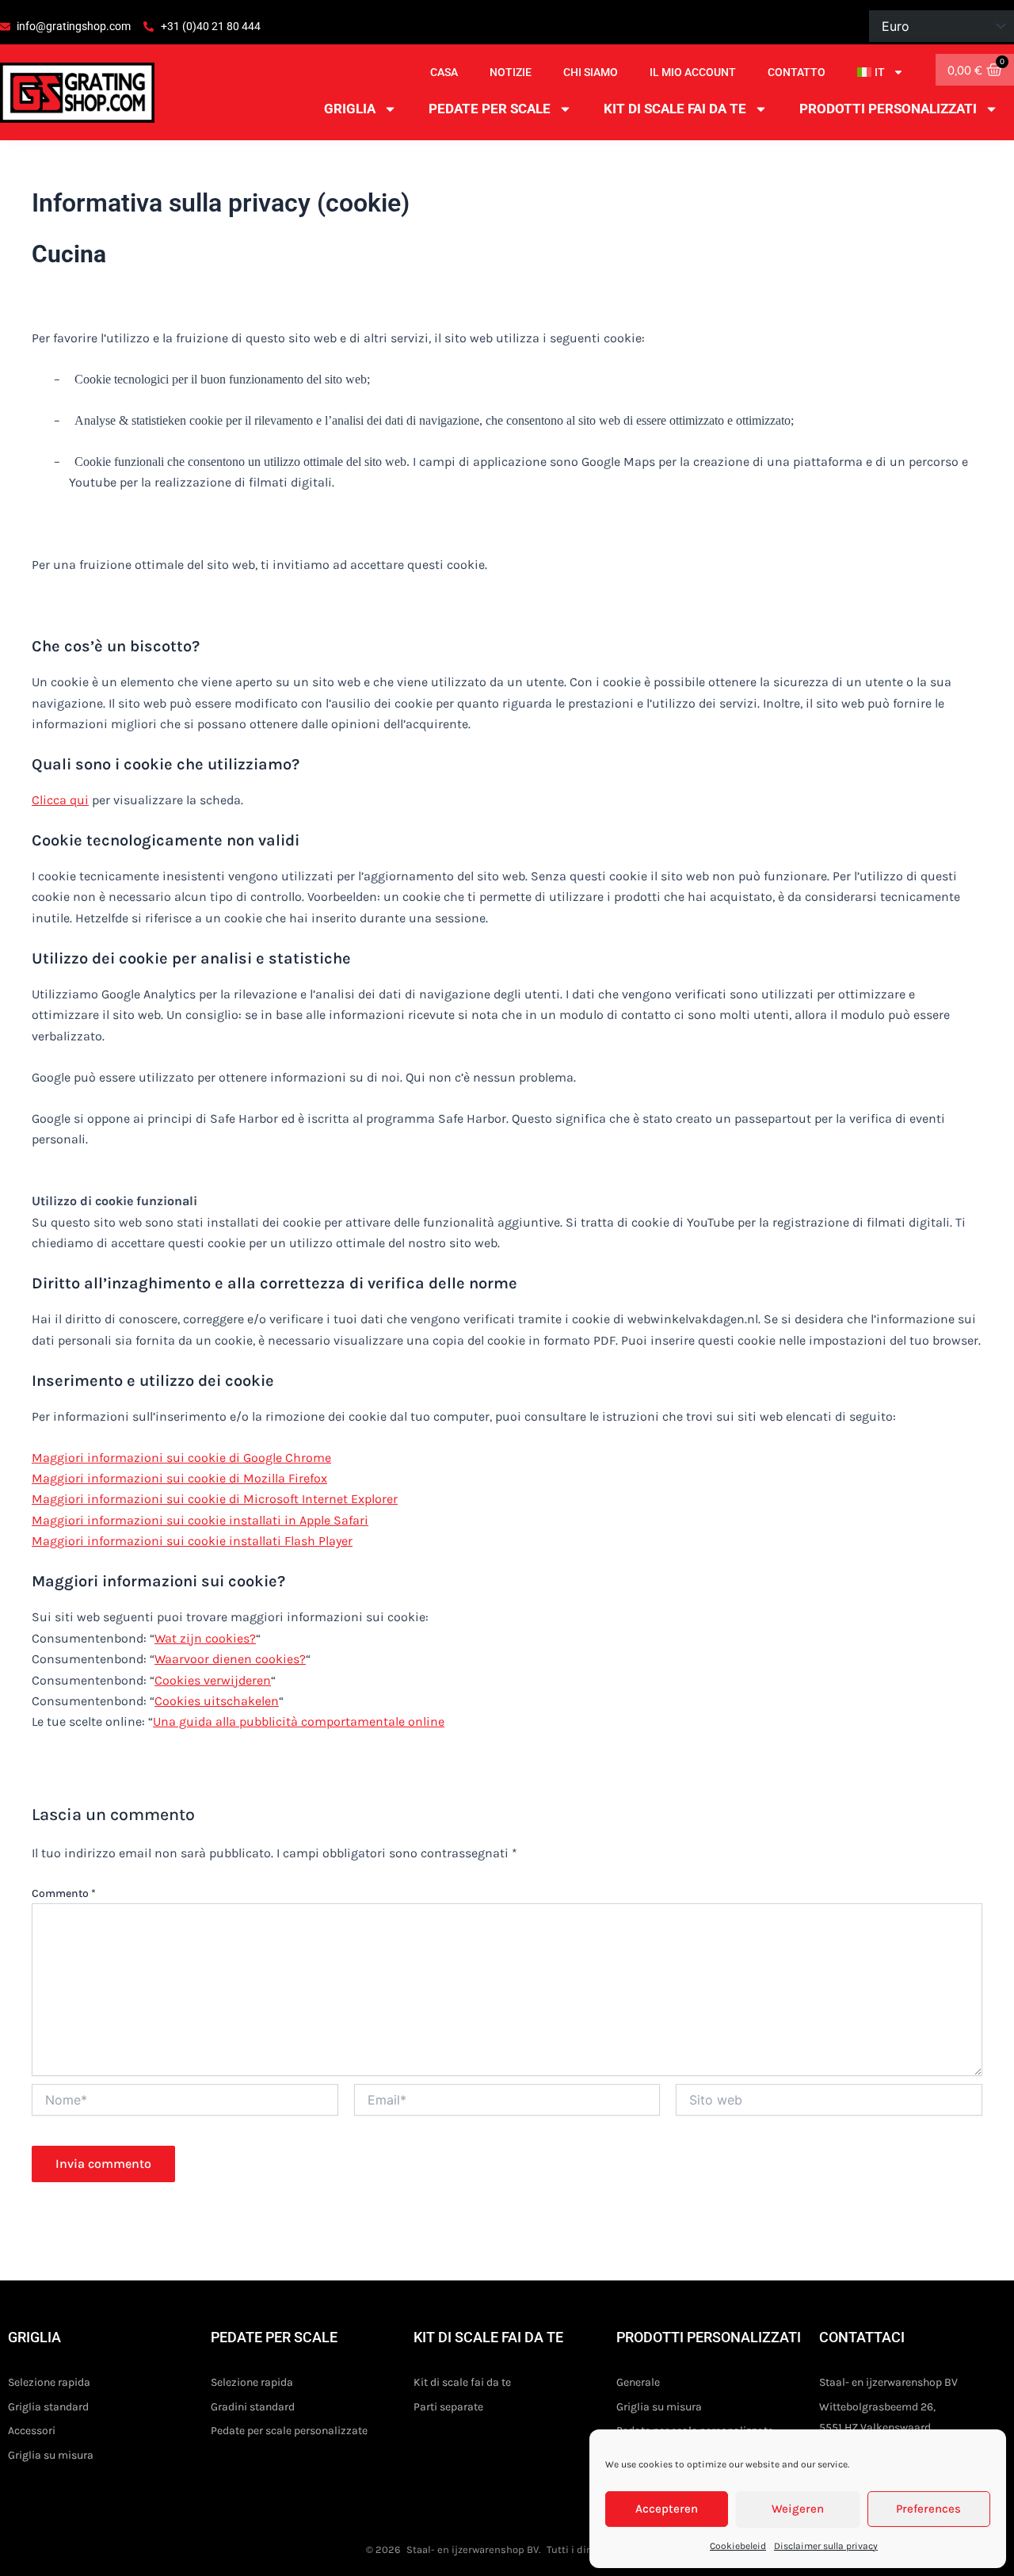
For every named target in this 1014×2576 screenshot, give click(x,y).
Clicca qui (60, 800)
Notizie (511, 72)
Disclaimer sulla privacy (826, 2546)
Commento (64, 1893)
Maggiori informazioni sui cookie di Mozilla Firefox (179, 1478)
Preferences (928, 2509)
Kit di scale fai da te (675, 109)
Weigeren (798, 2509)
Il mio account (693, 72)
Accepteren (667, 2509)
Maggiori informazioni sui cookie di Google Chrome (181, 1458)
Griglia (350, 109)
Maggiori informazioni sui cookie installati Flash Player (192, 1541)
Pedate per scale (490, 109)
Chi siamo (591, 72)
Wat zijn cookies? (205, 1638)
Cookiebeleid (738, 2546)
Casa (444, 72)
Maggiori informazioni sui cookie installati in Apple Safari (200, 1520)
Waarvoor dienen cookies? (230, 1659)
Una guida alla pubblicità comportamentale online (299, 1721)
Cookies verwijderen (213, 1680)
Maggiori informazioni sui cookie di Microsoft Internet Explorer (215, 1499)
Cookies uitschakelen (217, 1701)
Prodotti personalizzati (888, 109)
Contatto (797, 72)
